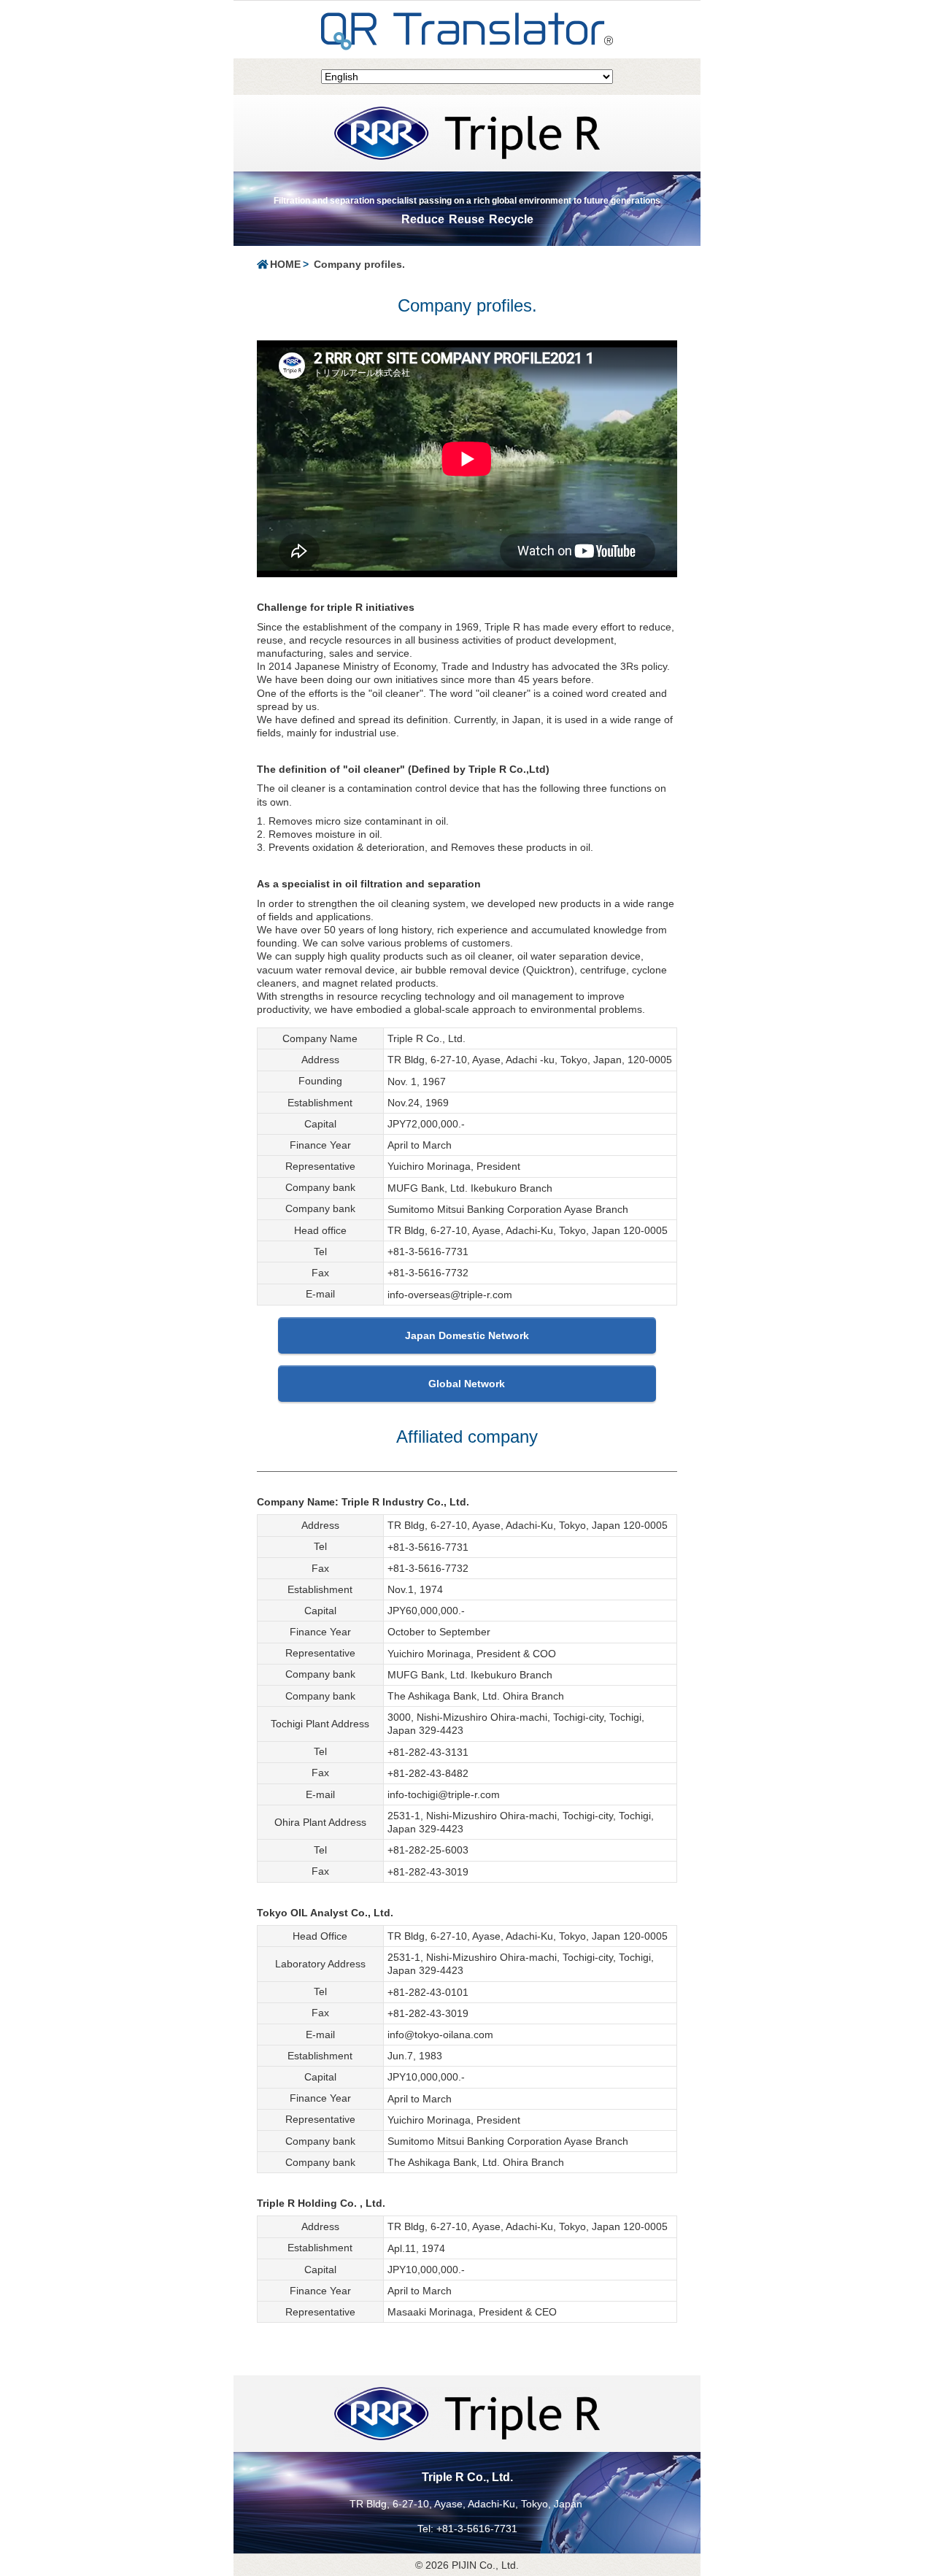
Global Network (467, 1384)
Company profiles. (359, 264)
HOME (285, 264)
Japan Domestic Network (467, 1335)
